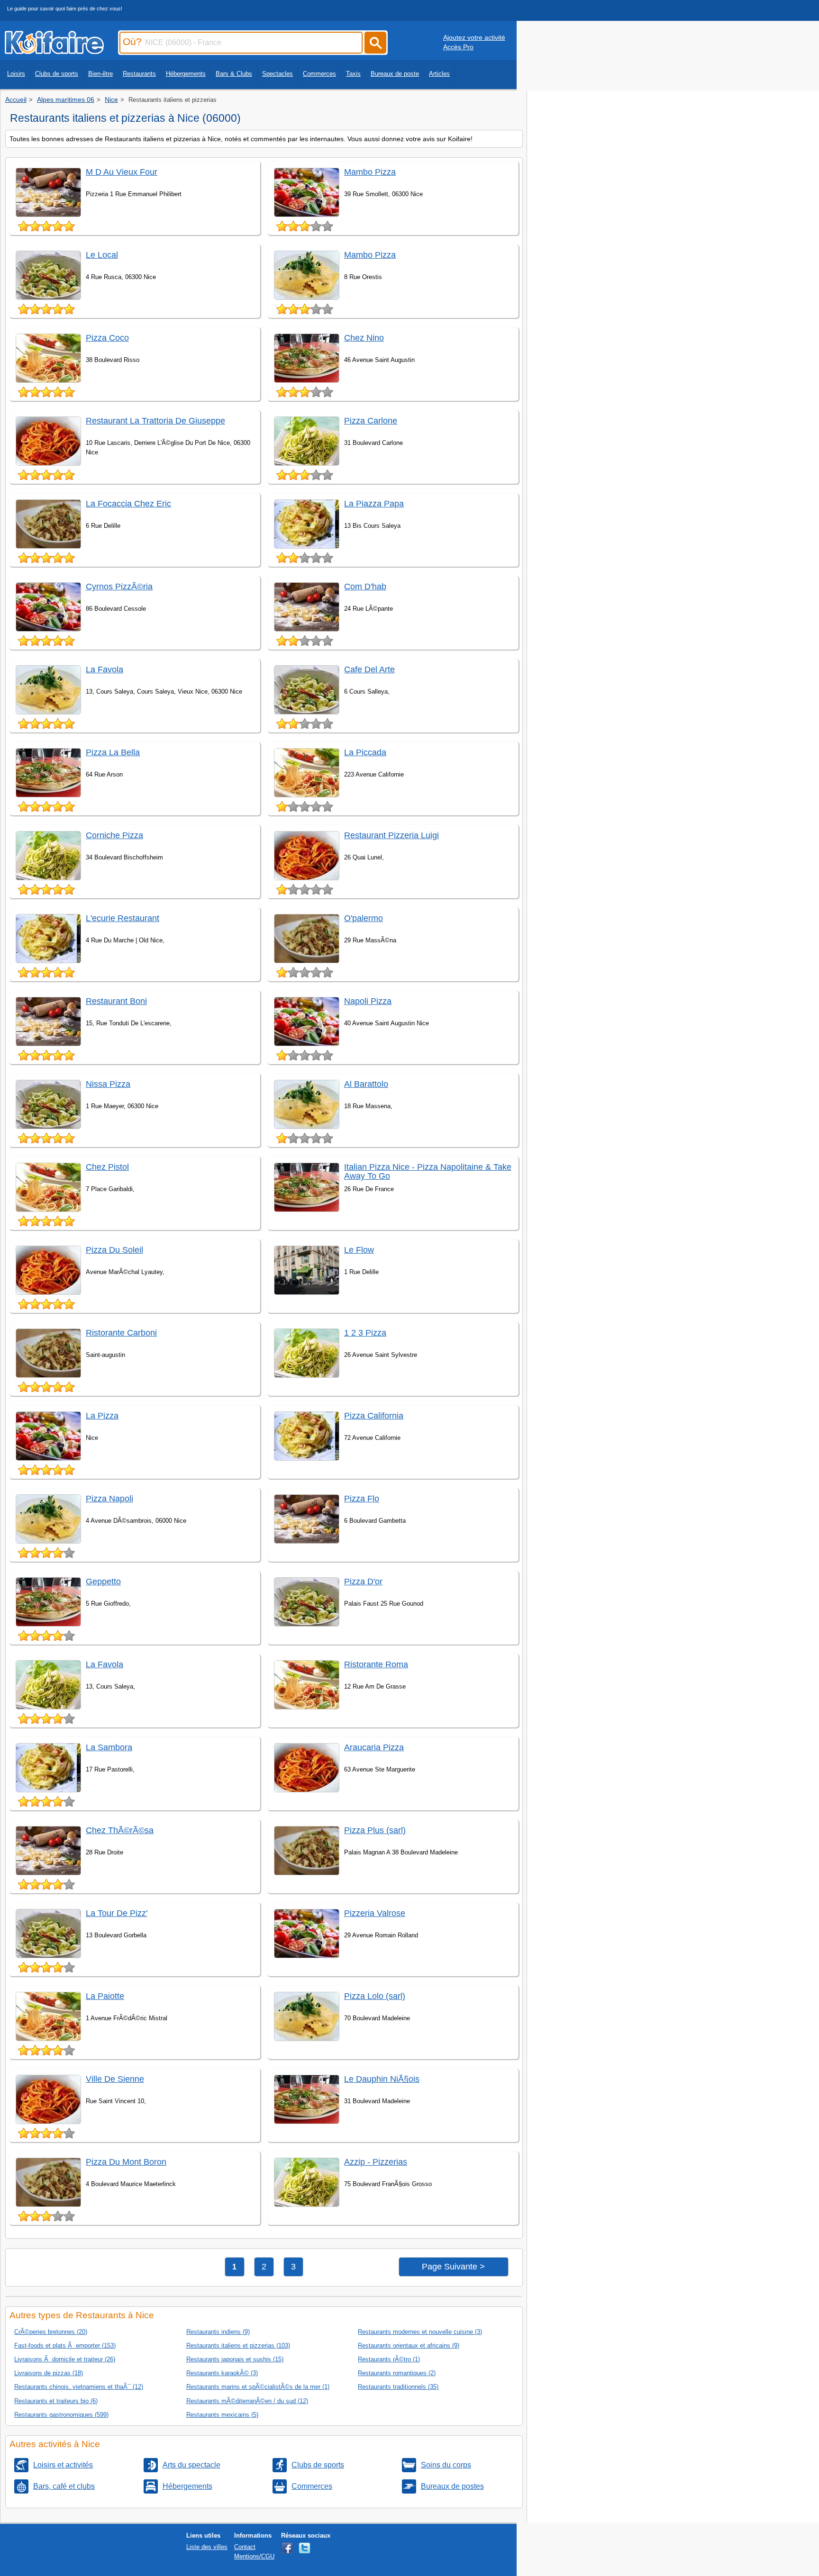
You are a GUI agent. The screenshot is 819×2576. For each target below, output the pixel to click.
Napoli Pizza (368, 1001)
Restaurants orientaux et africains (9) (409, 2346)
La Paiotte (105, 1996)
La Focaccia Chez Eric (128, 504)
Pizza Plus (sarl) (375, 1830)
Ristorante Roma (376, 1664)
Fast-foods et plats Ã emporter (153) (65, 2346)
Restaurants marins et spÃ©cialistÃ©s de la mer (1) (258, 2387)
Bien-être (100, 74)
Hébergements (186, 74)
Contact (245, 2547)
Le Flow (359, 1250)
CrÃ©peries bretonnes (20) (51, 2332)
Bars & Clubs (234, 74)
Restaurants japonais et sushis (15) (235, 2359)
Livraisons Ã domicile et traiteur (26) (65, 2359)
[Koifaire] (54, 51)
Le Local (102, 255)
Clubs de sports (57, 74)
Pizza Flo (362, 1499)
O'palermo (364, 918)
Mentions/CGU (254, 2556)
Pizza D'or (363, 1582)
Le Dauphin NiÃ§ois (382, 2079)
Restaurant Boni (116, 1001)
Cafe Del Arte (369, 669)
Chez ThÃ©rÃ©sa (120, 1830)
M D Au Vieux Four (122, 172)
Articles (439, 74)
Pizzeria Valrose (375, 1913)
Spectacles (278, 74)
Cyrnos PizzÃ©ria (119, 587)
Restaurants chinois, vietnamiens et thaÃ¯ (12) (79, 2387)
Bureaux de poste (395, 74)
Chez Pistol (107, 1167)
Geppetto (103, 1582)
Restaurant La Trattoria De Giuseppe (155, 421)
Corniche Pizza (114, 835)
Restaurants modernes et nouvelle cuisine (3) (420, 2332)
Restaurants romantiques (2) (397, 2373)
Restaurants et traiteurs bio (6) (56, 2401)
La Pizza (102, 1416)
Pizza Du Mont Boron (126, 2162)
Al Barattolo (366, 1084)
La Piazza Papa (374, 504)
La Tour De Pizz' (117, 1913)
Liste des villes (207, 2547)
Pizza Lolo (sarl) (375, 1996)
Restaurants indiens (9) (218, 2332)
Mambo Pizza (370, 172)
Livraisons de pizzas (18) (49, 2373)
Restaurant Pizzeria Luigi (391, 835)
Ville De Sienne (115, 2079)
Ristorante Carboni (121, 1333)
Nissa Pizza (108, 1084)
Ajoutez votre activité (474, 37)
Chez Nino (364, 338)
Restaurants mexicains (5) (222, 2415)
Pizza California (374, 1416)
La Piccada (365, 752)
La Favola (105, 669)
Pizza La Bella (113, 752)
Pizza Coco (107, 338)
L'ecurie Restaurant (123, 918)
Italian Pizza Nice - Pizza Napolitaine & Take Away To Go (428, 1171)
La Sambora (109, 1747)
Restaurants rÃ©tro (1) (389, 2359)
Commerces (319, 74)
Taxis (353, 74)
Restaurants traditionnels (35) (398, 2387)
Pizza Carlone (371, 421)
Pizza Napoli (109, 1499)
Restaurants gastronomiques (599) (61, 2415)
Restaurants (139, 74)
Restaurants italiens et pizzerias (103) (238, 2346)
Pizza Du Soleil (114, 1250)
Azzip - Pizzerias (376, 2162)
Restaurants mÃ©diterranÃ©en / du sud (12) (247, 2401)
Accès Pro (458, 47)
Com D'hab (365, 587)
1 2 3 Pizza (365, 1333)
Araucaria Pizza (374, 1747)
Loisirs (16, 74)
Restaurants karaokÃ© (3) (222, 2373)
